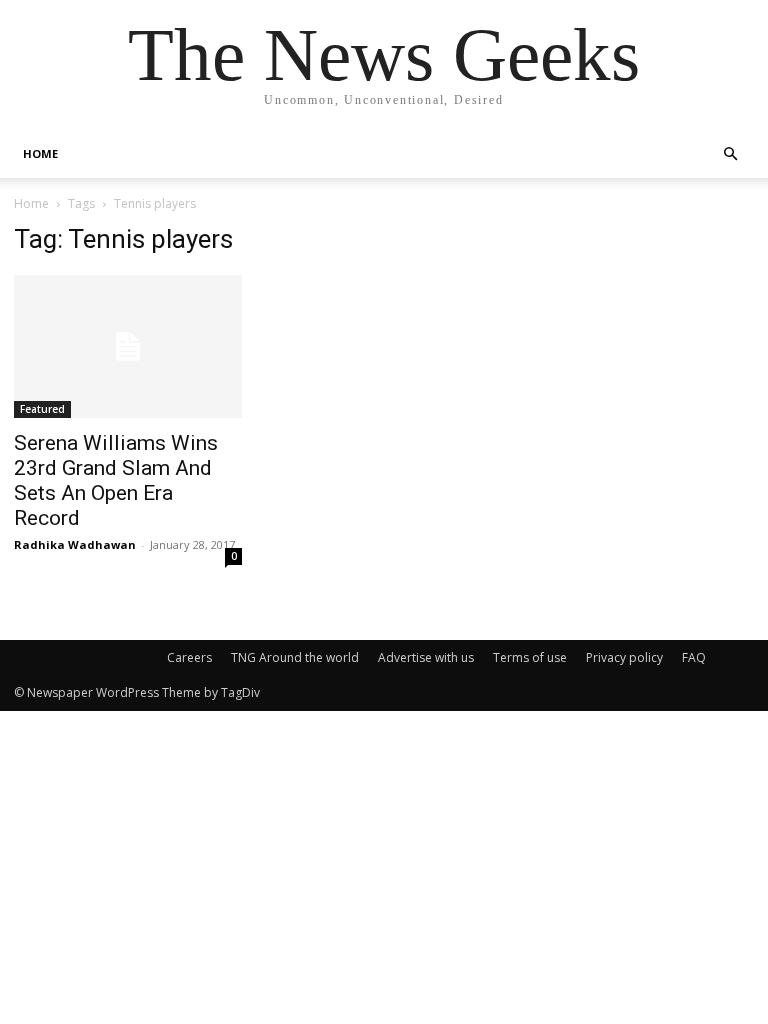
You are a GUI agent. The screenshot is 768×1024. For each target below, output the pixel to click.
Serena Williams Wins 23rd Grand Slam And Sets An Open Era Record (116, 480)
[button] (730, 154)
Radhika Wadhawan (75, 544)
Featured (42, 409)
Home (31, 203)
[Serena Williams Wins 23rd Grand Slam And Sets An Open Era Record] (128, 346)
